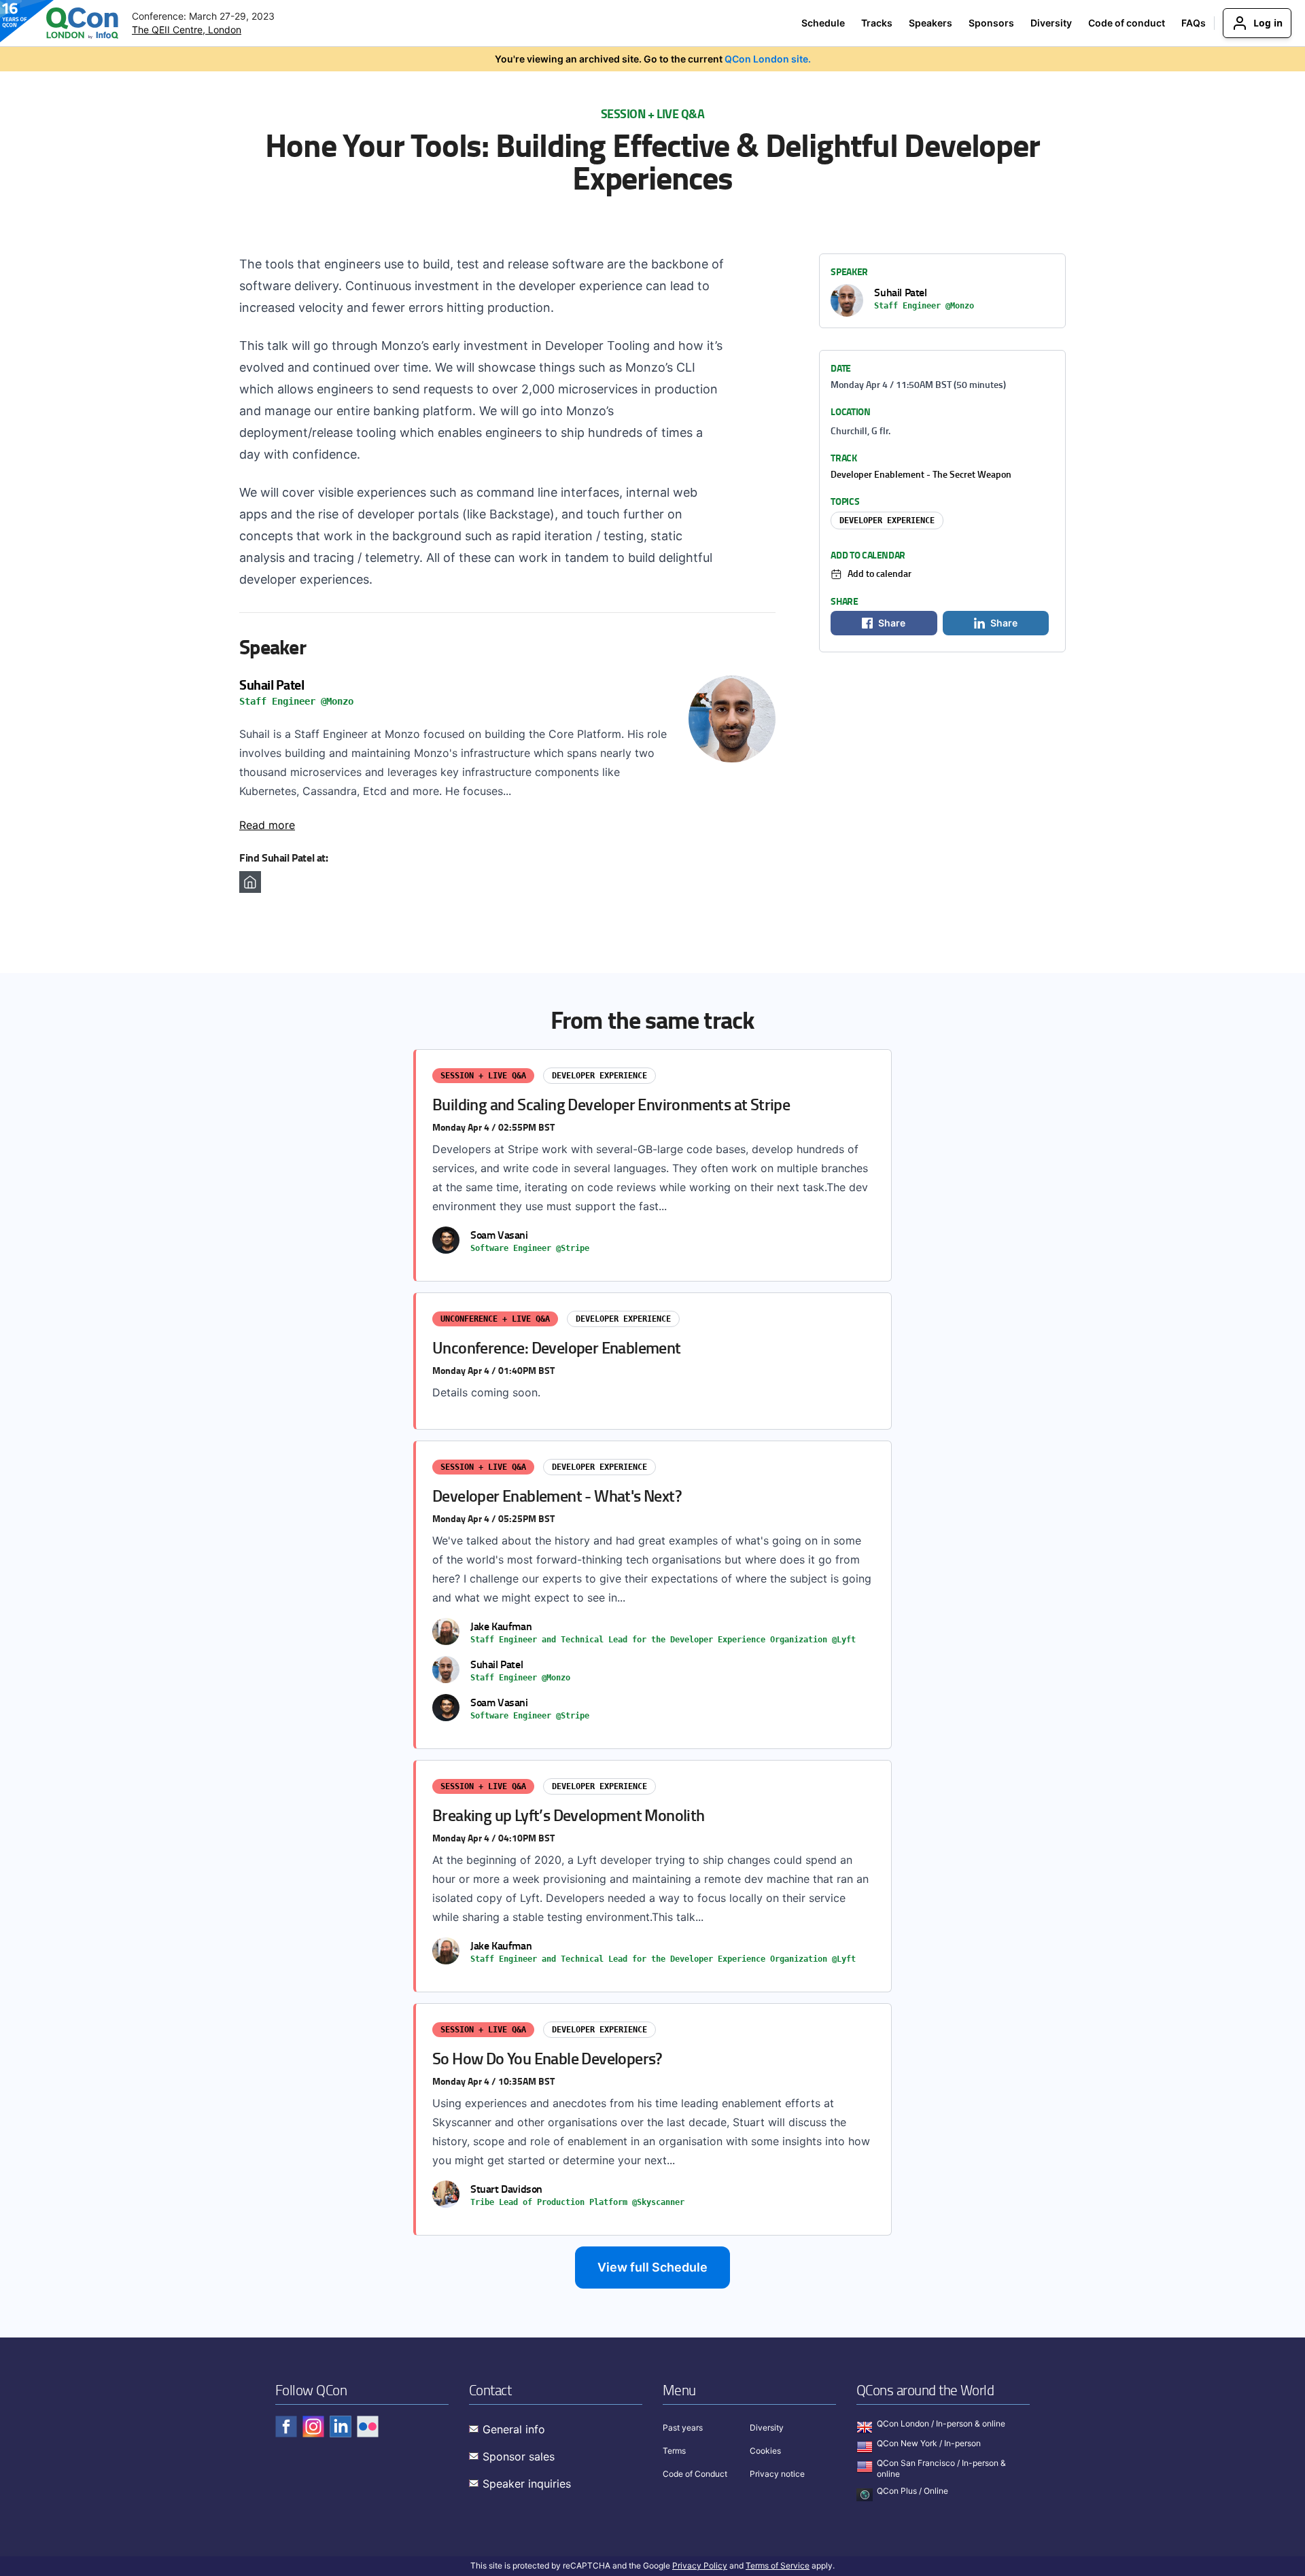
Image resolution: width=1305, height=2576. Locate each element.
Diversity (1051, 23)
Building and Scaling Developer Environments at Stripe (654, 1165)
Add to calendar (880, 573)
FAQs (1194, 23)
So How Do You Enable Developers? (654, 2119)
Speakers (930, 23)
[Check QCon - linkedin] (341, 2427)
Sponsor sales (519, 2456)
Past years (683, 2428)
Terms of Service (778, 2565)
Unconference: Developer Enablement (654, 1361)
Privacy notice (777, 2474)
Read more (267, 825)
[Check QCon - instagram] (313, 2427)
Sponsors (991, 23)
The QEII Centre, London (187, 30)
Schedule (823, 23)
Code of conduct (1127, 23)
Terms (674, 2451)
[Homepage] (250, 882)
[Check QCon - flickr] (368, 2427)
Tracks (877, 23)
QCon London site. (768, 59)
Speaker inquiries (527, 2484)
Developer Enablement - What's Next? (654, 1595)
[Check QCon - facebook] (286, 2427)
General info (514, 2429)
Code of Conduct (695, 2474)
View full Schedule (652, 2267)
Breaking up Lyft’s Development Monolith (654, 1876)
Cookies (765, 2451)
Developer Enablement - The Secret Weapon (921, 474)
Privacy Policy (700, 2565)
